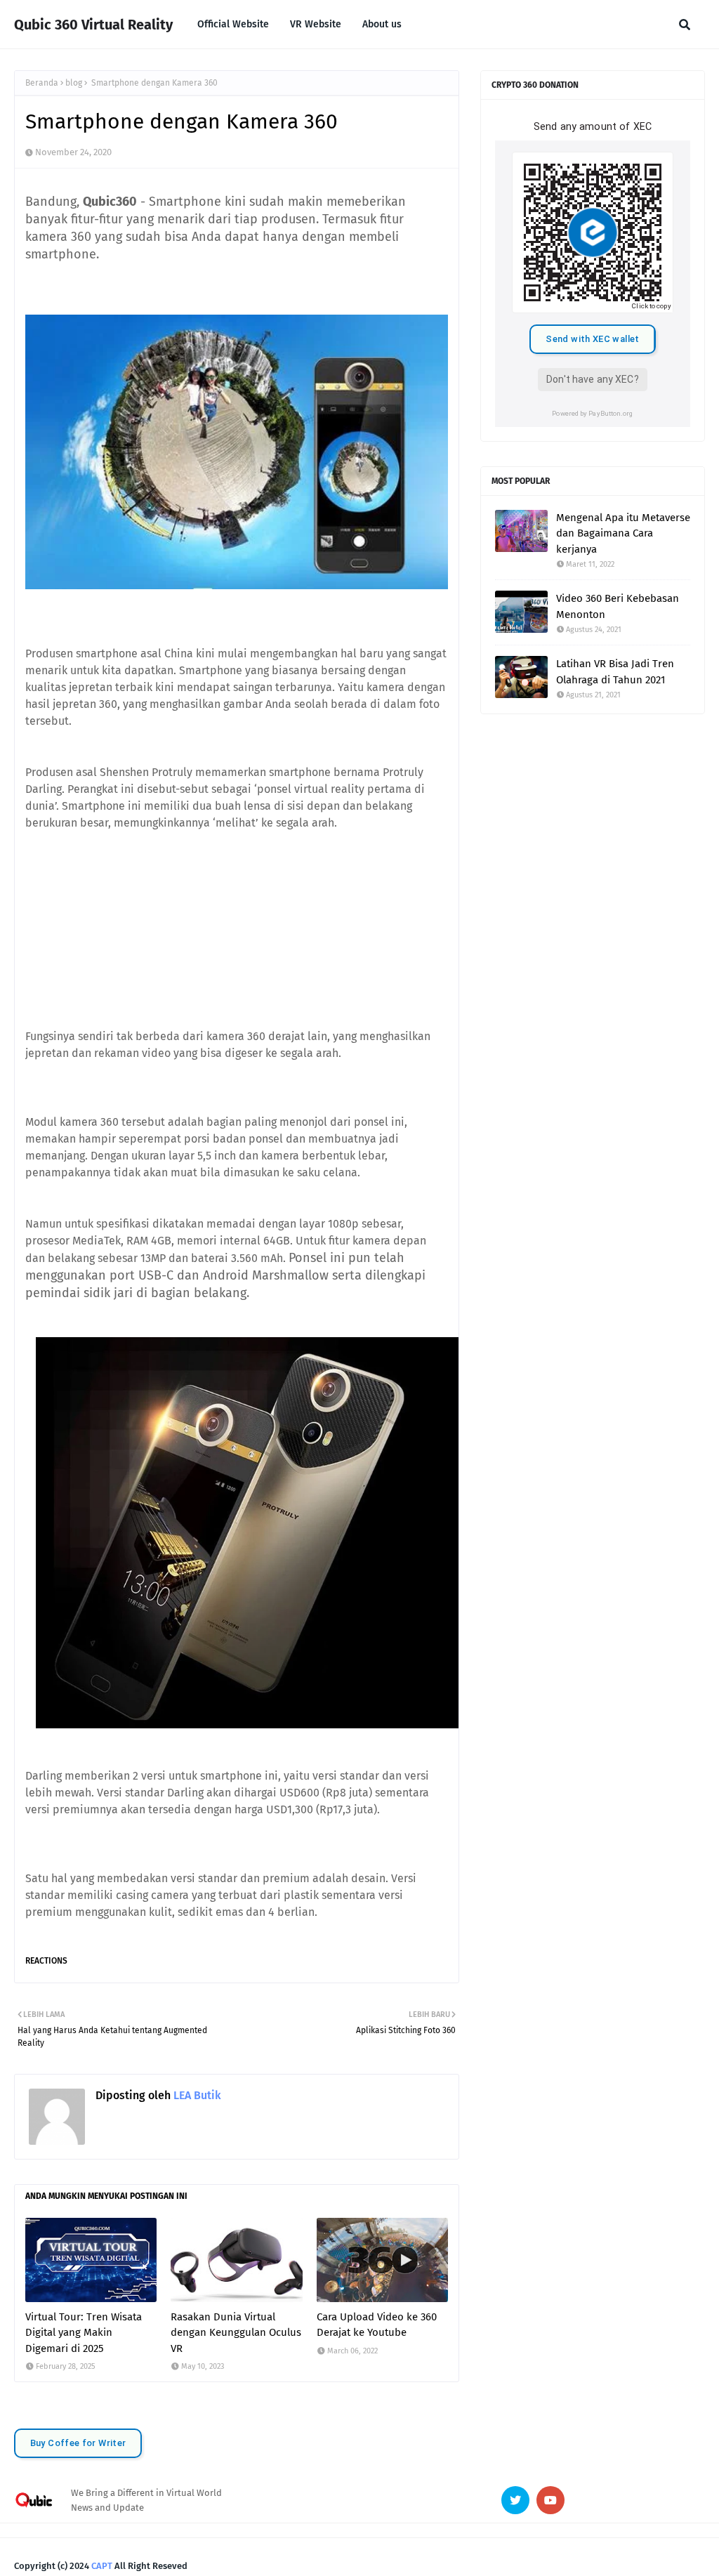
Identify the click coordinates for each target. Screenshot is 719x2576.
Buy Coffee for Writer (78, 2443)
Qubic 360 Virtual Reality (93, 25)
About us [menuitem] (382, 24)
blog (74, 83)
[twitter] (515, 2500)
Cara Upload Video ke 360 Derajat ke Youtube (377, 2325)
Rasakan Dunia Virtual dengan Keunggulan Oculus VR (236, 2333)
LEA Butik (196, 2095)
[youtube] (550, 2500)
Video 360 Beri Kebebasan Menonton (618, 606)
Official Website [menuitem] (233, 24)
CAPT (102, 2566)
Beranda (42, 83)
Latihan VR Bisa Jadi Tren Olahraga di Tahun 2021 (615, 672)
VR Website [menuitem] (316, 24)
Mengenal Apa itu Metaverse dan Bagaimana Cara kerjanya (623, 533)
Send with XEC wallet (592, 339)
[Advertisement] (237, 930)
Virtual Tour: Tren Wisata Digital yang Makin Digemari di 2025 (84, 2333)
